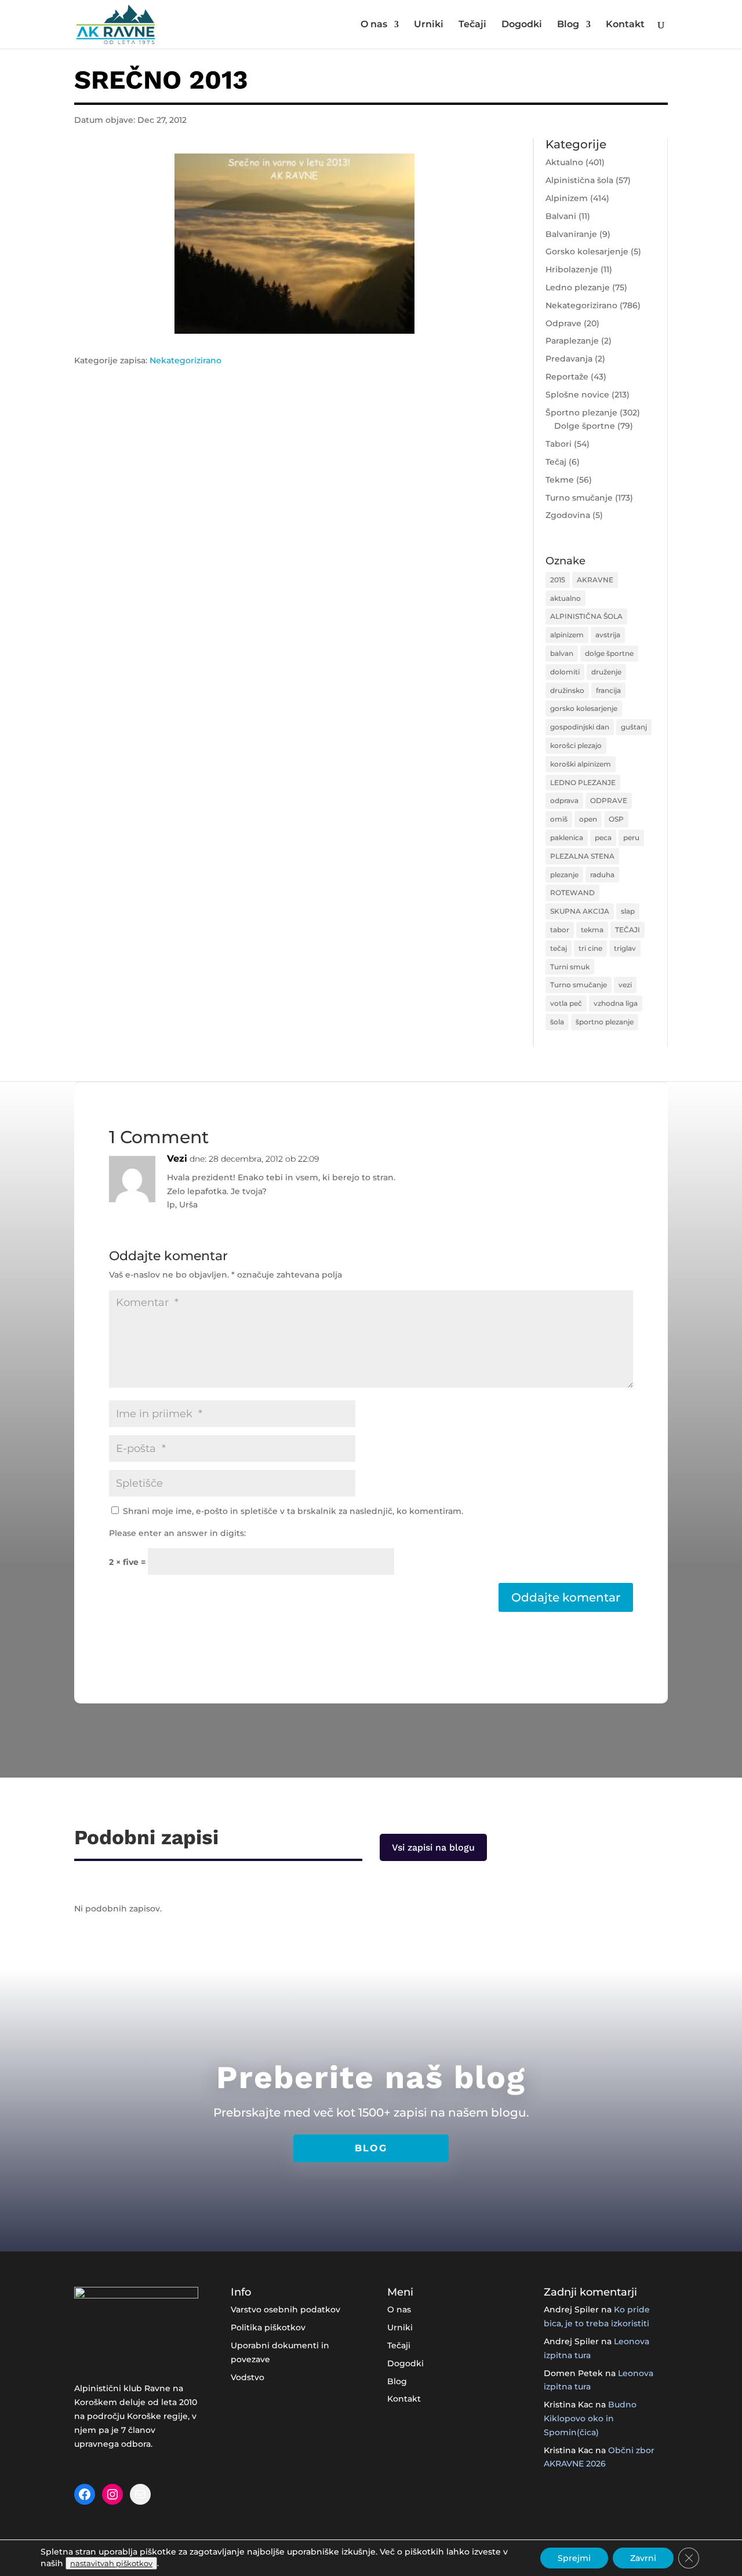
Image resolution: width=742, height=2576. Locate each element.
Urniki (429, 25)
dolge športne (609, 653)
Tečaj (556, 462)
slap (628, 911)
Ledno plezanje (578, 287)
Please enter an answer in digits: (177, 1533)
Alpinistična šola (579, 180)
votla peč (566, 1003)
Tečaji (472, 25)
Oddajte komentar (566, 1597)
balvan (562, 653)
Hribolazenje (572, 269)
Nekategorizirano (185, 360)
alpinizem (567, 635)
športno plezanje (605, 1022)
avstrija (608, 635)
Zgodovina (568, 515)
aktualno (565, 598)
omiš (559, 819)
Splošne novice (577, 395)
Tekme (560, 480)
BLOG (371, 2148)
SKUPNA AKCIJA (580, 911)
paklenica (567, 838)
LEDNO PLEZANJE (583, 782)
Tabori (559, 444)
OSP (616, 819)
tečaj (559, 948)
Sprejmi (574, 2558)
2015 (558, 580)
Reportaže (567, 377)
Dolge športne (585, 426)
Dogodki (522, 25)
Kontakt (625, 25)
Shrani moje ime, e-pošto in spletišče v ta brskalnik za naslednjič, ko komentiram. (293, 1511)
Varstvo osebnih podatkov (285, 2309)
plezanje (564, 875)
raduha (602, 875)
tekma (592, 930)
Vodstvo (248, 2377)
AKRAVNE (595, 580)
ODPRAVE (609, 800)
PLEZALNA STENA (582, 856)
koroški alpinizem (581, 764)
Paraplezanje (572, 341)
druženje (606, 672)
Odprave (563, 323)
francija (608, 690)
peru (631, 838)
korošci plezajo (576, 745)
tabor (560, 930)
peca (603, 838)
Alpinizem (567, 198)
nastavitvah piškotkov (111, 2563)
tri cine (590, 948)
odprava (564, 800)
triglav (625, 948)
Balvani (561, 216)
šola (557, 1022)
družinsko (567, 690)
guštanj (634, 727)
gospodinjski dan (580, 727)
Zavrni (643, 2558)
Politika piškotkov (268, 2327)
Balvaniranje (571, 234)
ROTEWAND (572, 893)
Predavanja (569, 359)
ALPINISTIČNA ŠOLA (586, 616)
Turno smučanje (579, 498)
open (588, 819)
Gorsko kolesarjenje (587, 251)
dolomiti (565, 672)
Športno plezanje (581, 413)
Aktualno (564, 162)
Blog (568, 25)
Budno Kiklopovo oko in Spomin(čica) (590, 2418)
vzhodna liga (616, 1003)
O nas (374, 25)
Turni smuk (570, 967)
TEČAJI (628, 930)
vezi (625, 985)
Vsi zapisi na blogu (433, 1847)
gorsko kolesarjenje (584, 708)
